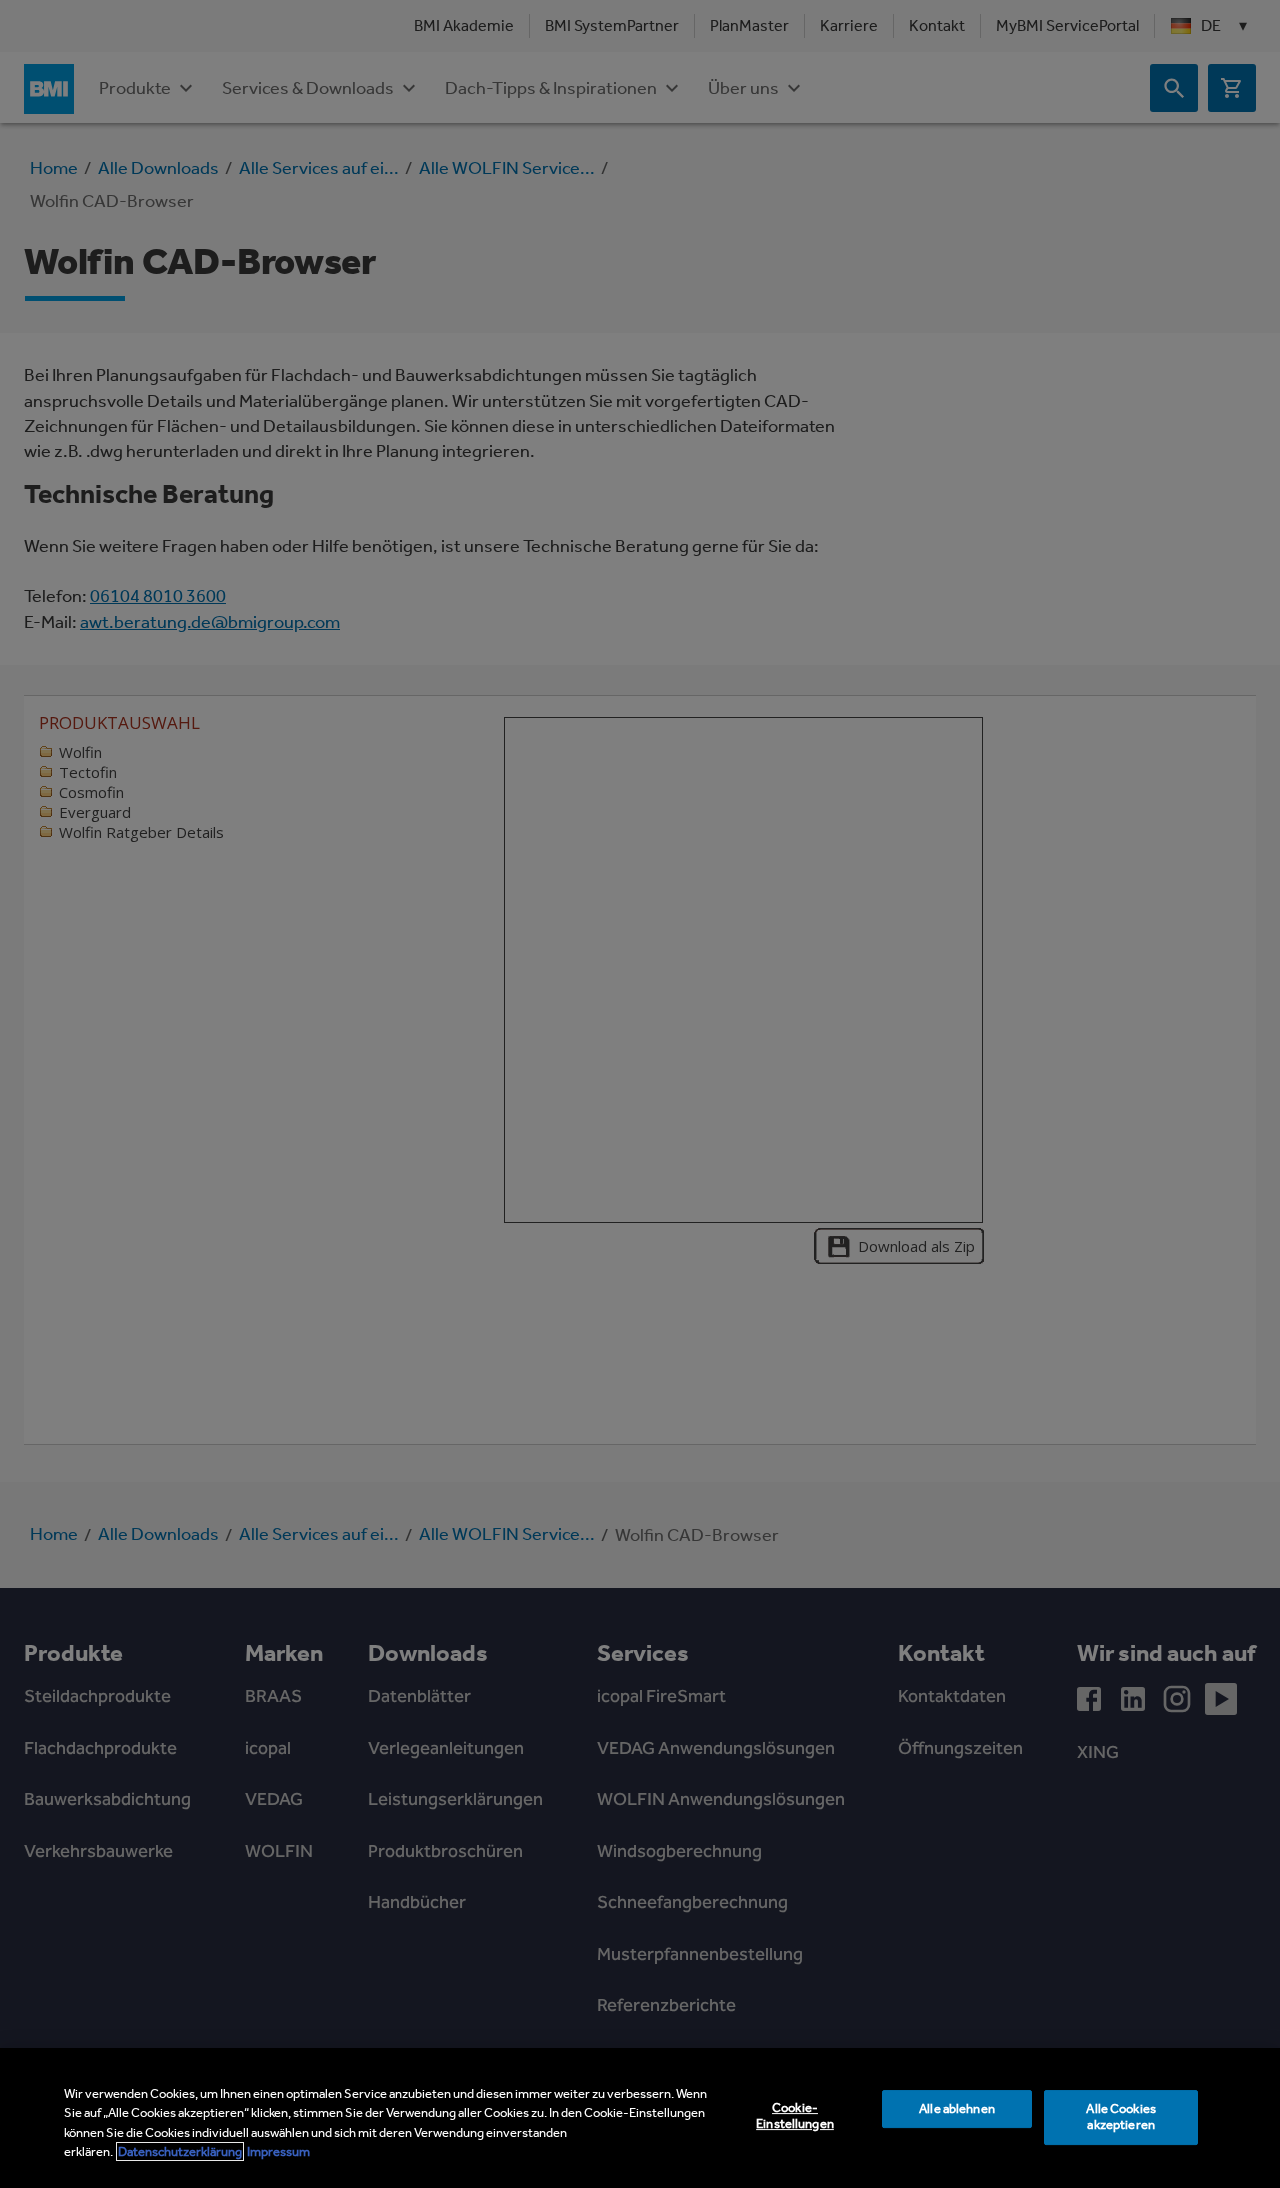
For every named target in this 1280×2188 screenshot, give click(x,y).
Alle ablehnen (957, 2108)
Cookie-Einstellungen (795, 2116)
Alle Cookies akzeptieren (1121, 2117)
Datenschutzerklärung (180, 2151)
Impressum (278, 2151)
